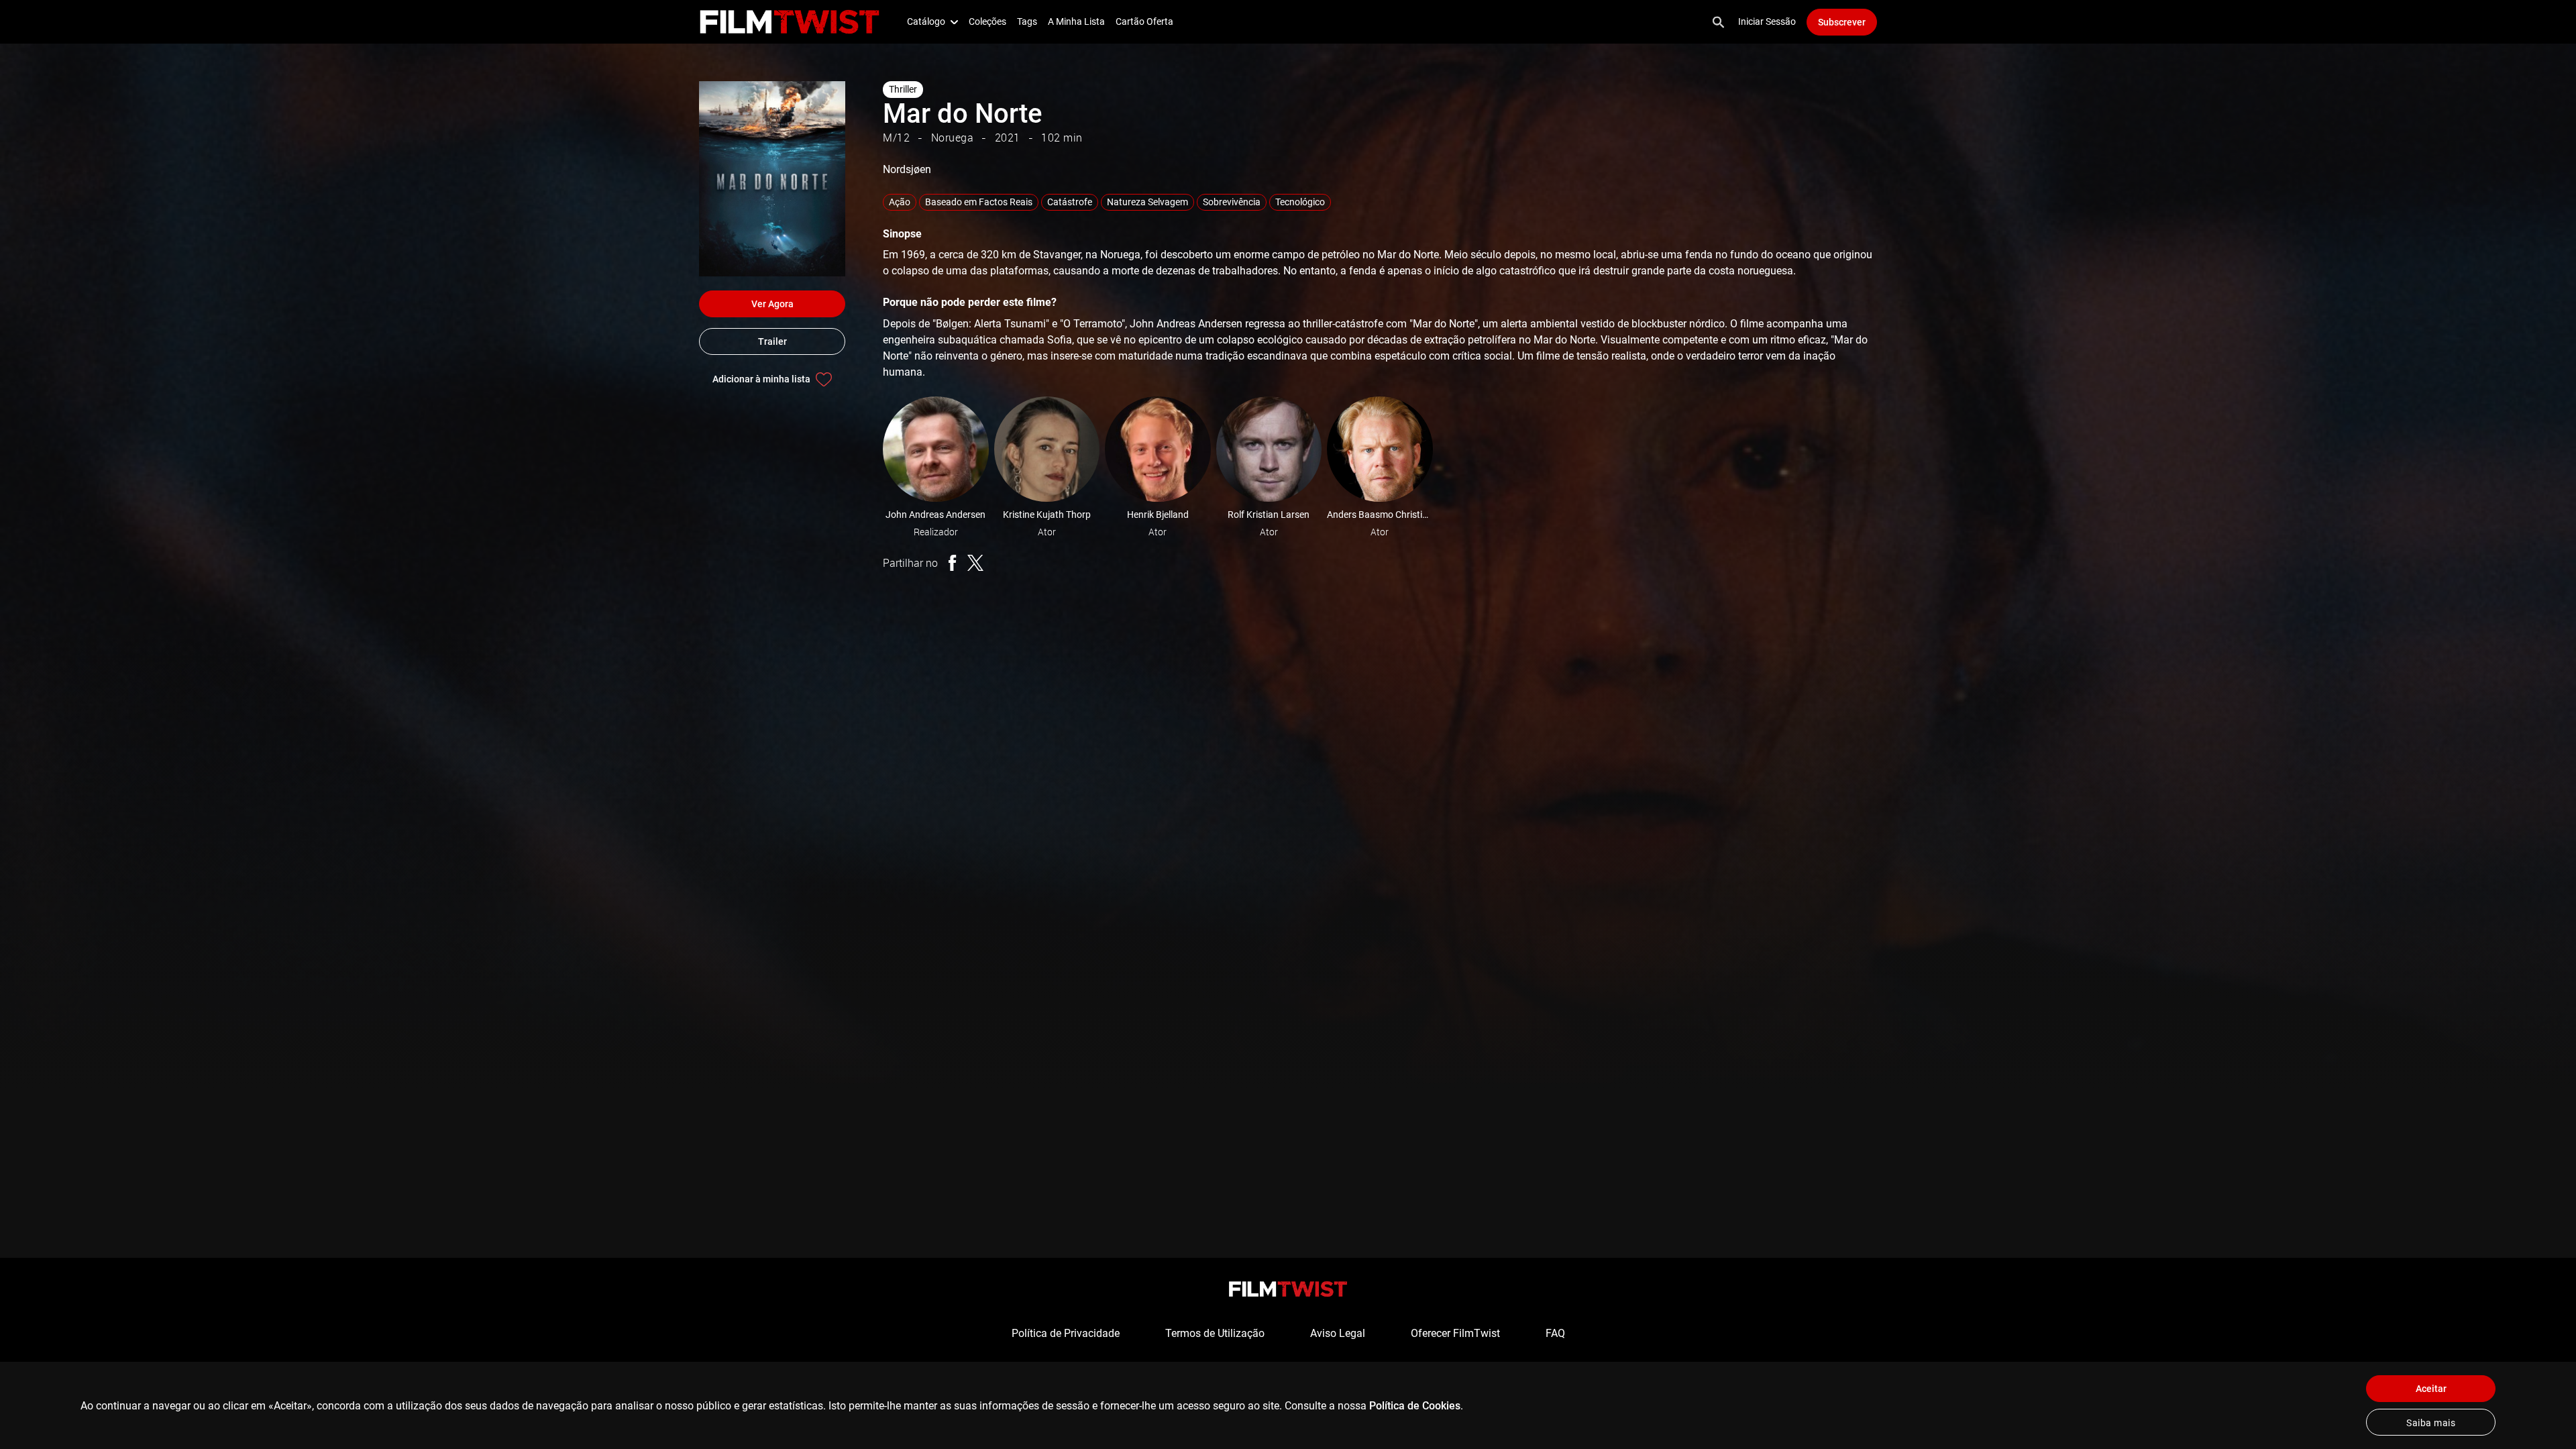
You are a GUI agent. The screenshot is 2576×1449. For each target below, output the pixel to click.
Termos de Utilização (1215, 1333)
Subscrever (1842, 22)
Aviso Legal (1338, 1333)
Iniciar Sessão (1767, 21)
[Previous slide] (864, 449)
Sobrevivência (1232, 202)
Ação (900, 202)
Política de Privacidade (1066, 1333)
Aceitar (2431, 1389)
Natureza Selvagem (1147, 202)
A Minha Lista (1076, 21)
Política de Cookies (1415, 1406)
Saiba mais (2431, 1423)
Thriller (903, 89)
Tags (1027, 21)
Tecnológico (1300, 202)
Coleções (987, 21)
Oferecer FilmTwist (1455, 1333)
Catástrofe (1070, 202)
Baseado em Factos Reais (979, 202)
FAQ (1555, 1333)
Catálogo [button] (926, 21)
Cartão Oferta (1144, 21)
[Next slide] (1904, 449)
